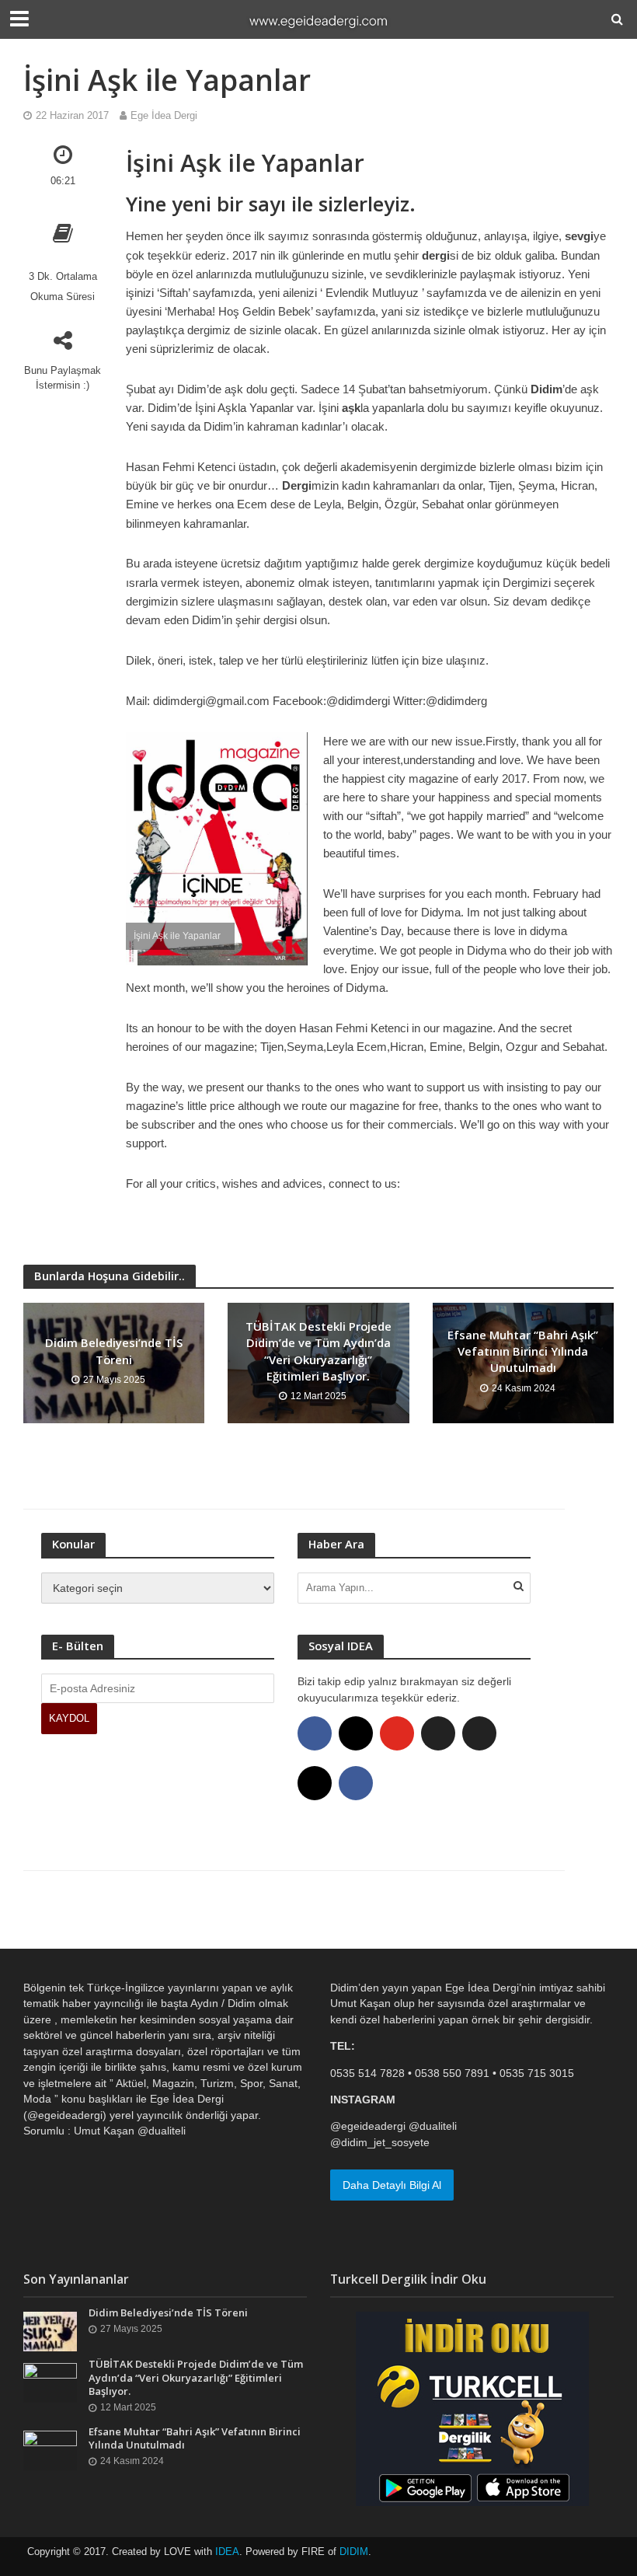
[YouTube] (397, 1733)
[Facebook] (315, 1733)
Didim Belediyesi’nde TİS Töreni (114, 1351)
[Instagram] (356, 1733)
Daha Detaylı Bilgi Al (392, 2185)
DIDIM (354, 2552)
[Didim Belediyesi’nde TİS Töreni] (50, 2330)
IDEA (227, 2552)
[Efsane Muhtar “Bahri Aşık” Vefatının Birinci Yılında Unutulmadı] (50, 2449)
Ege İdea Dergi (164, 115)
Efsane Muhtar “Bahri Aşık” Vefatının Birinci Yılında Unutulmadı (523, 1351)
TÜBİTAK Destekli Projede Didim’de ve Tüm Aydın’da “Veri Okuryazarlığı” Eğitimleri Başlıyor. (318, 1351)
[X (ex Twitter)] (438, 1733)
